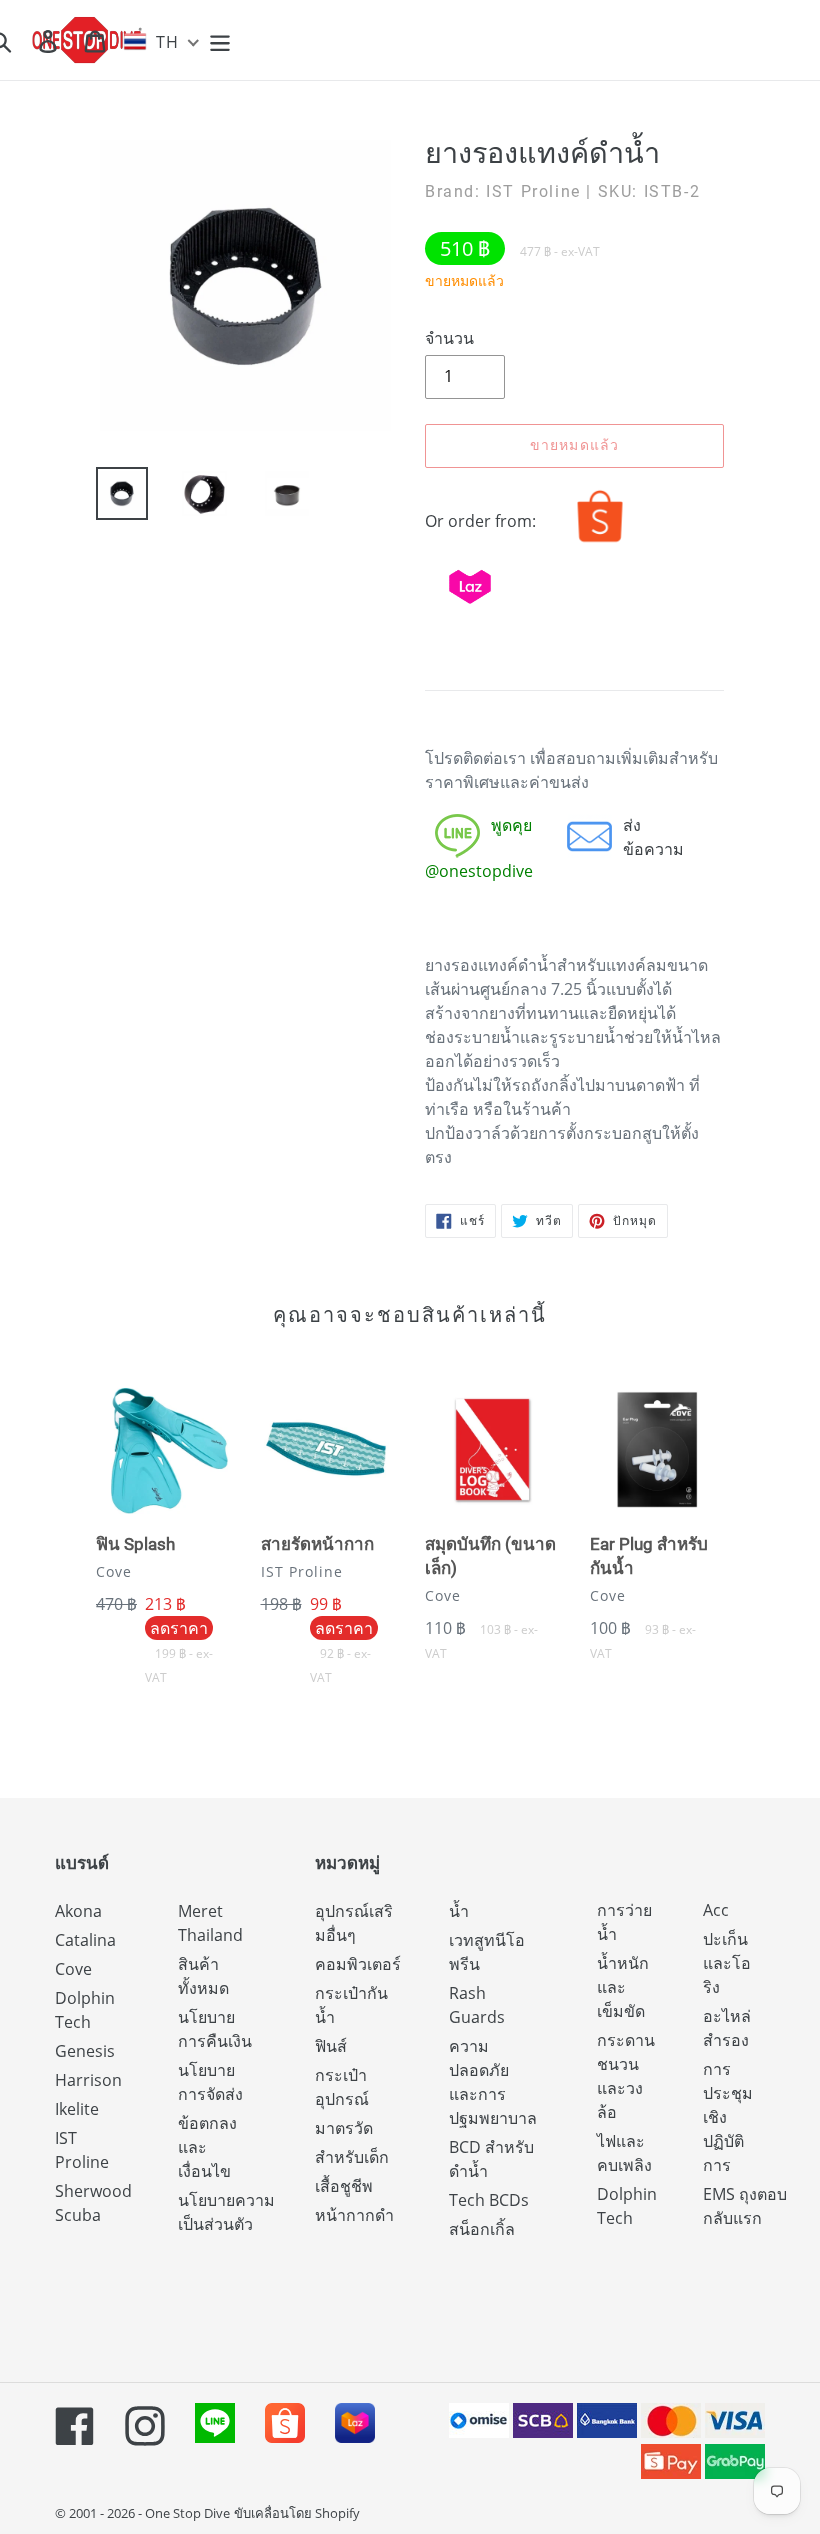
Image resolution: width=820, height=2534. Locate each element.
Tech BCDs (489, 2200)
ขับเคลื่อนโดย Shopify (297, 2513)
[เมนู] (221, 40)
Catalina (85, 1940)
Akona (78, 1911)
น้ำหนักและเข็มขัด (623, 1987)
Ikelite (77, 2109)
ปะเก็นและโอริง (727, 1963)
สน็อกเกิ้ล (482, 2229)
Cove (73, 1969)
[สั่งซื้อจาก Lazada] (470, 608)
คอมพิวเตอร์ (358, 1964)
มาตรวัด (344, 2128)
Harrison (88, 2080)
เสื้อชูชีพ (344, 2186)
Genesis (85, 2051)
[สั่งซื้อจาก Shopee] (600, 542)
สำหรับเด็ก (352, 2157)
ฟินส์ (331, 2046)
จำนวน (449, 338)
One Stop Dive (187, 2513)
